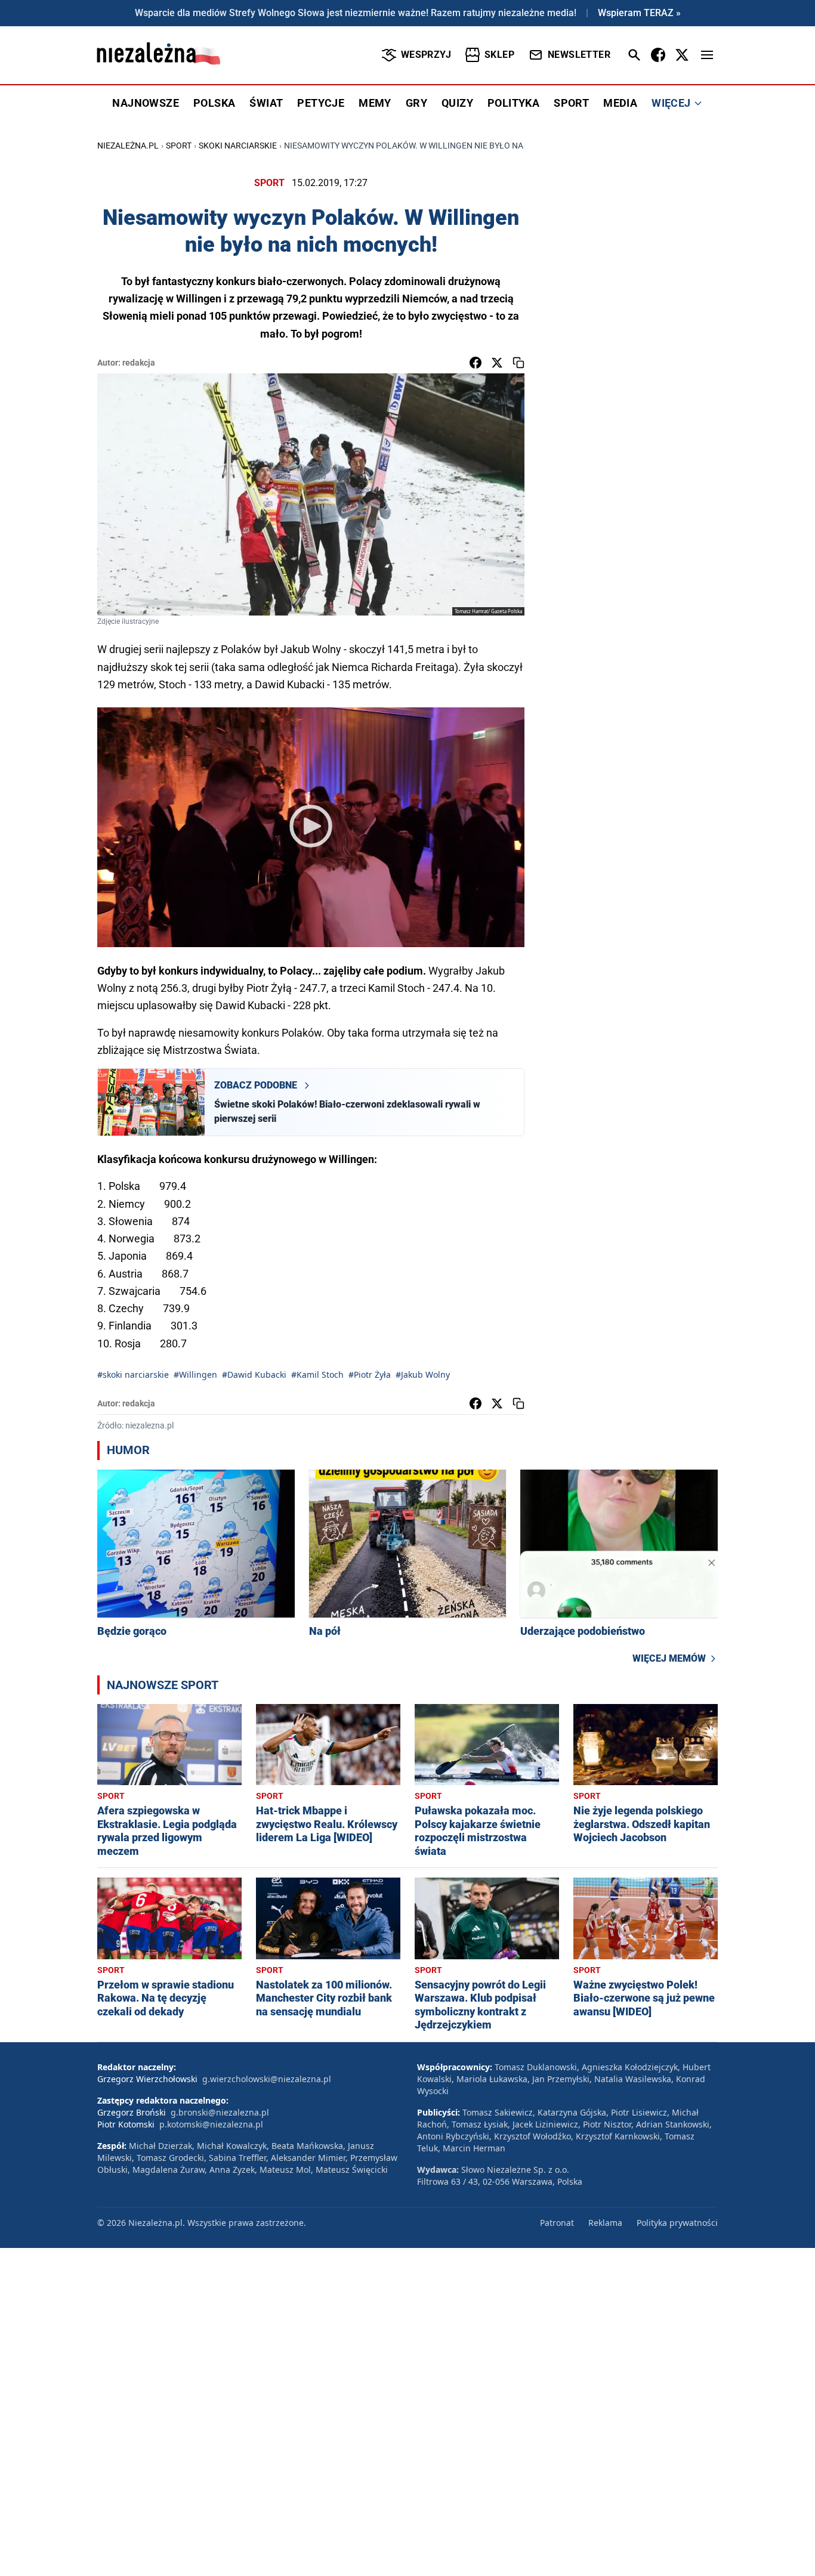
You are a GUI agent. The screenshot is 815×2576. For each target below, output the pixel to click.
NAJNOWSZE (146, 103)
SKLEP (499, 55)
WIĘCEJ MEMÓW (669, 1658)
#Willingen (195, 1374)
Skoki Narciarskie (238, 146)
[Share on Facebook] (476, 363)
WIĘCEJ (671, 103)
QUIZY (457, 103)
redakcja (139, 363)
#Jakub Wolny (423, 1374)
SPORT (571, 103)
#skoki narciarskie (133, 1374)
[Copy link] (518, 363)
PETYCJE (321, 103)
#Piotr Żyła (370, 1374)
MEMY (375, 103)
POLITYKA (513, 103)
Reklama (605, 2223)
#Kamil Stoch (317, 1374)
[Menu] (707, 55)
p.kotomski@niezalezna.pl (211, 2124)
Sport (179, 146)
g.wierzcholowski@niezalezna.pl (267, 2079)
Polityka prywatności (677, 2223)
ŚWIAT (266, 103)
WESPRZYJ (426, 55)
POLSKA (214, 103)
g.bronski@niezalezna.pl (220, 2112)
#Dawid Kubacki (254, 1374)
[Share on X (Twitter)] (497, 363)
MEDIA (620, 103)
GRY (416, 103)
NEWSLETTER (579, 55)
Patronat (557, 2223)
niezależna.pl (128, 146)
